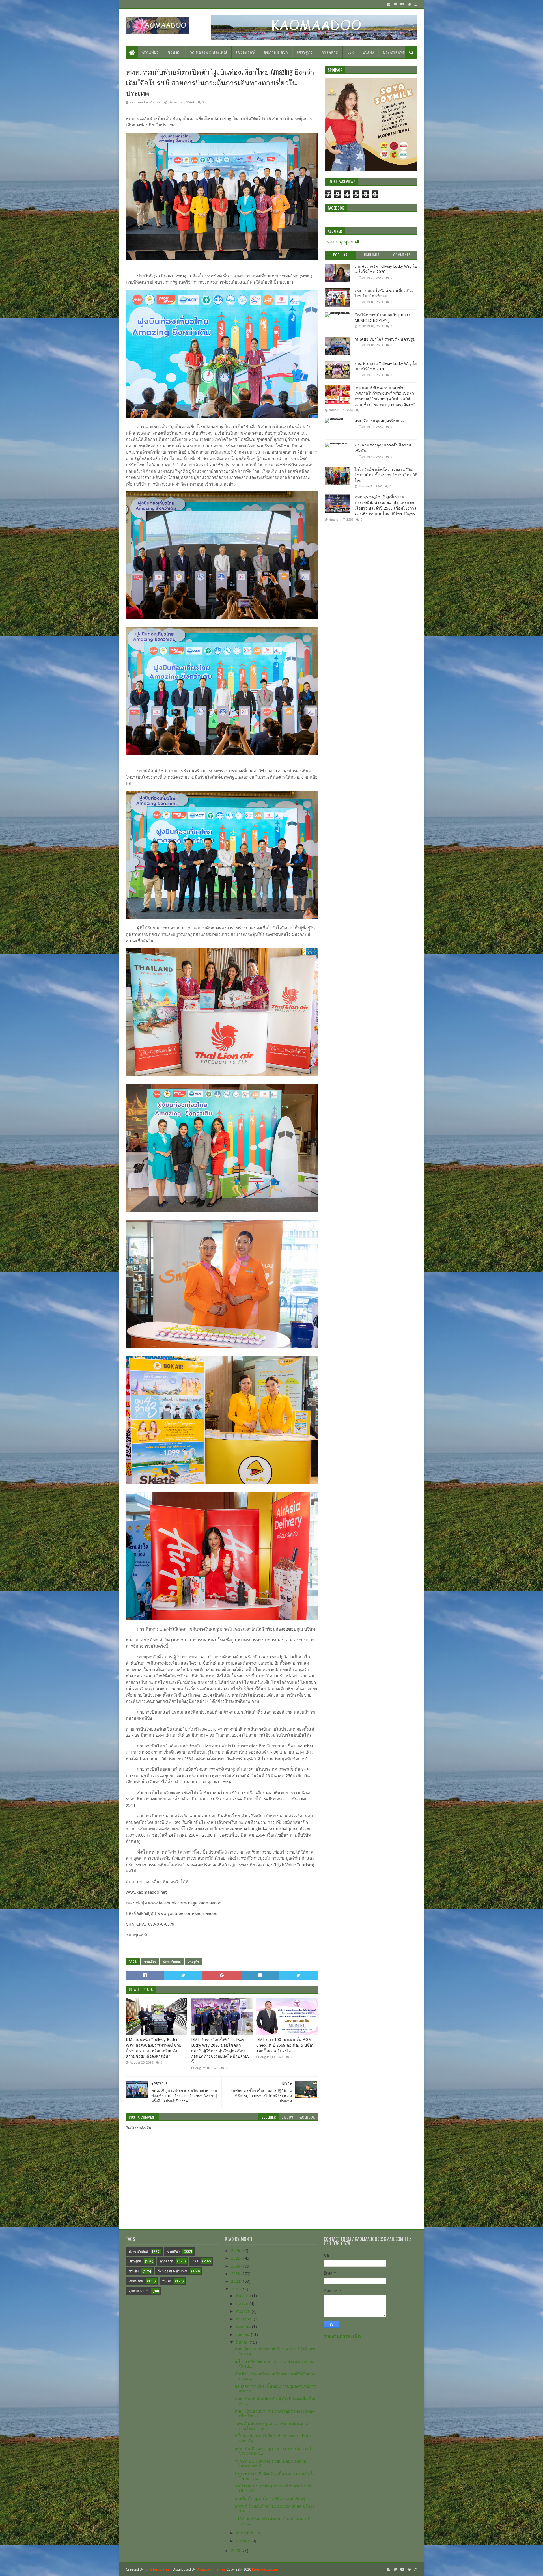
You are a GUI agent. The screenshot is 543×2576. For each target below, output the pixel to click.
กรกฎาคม (245, 2319)
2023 (236, 2274)
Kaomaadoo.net (265, 2569)
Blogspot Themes (211, 2569)
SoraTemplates (157, 2569)
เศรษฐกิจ (305, 52)
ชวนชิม (174, 52)
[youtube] (402, 4)
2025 (236, 2258)
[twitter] (395, 4)
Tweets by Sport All (342, 242)
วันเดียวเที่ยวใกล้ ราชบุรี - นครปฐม (385, 339)
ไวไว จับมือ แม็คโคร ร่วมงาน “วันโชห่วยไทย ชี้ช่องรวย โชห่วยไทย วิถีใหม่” (386, 475)
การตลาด (330, 52)
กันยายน (244, 2311)
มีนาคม (243, 2342)
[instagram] (415, 4)
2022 (236, 2281)
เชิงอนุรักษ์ (245, 52)
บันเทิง (368, 52)
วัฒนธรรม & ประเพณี (208, 52)
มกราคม (244, 2541)
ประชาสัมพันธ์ (396, 52)
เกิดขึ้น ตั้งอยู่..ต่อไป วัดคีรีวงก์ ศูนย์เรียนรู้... (272, 2499)
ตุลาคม (243, 2304)
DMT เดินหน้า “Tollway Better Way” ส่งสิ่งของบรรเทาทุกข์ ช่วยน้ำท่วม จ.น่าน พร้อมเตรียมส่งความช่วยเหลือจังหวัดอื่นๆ (154, 2048)
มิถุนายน (244, 2327)
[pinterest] (409, 4)
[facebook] (389, 4)
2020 (236, 2551)
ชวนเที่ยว (150, 52)
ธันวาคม (244, 2296)
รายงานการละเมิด (342, 2336)
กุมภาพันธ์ (245, 2533)
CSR (350, 52)
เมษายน (243, 2335)
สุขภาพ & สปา (276, 52)
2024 (236, 2266)
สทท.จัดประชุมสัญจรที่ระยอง (380, 421)
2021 (236, 2289)
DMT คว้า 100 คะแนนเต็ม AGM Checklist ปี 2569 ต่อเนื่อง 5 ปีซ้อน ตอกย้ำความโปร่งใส (285, 2045)
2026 (236, 2251)
